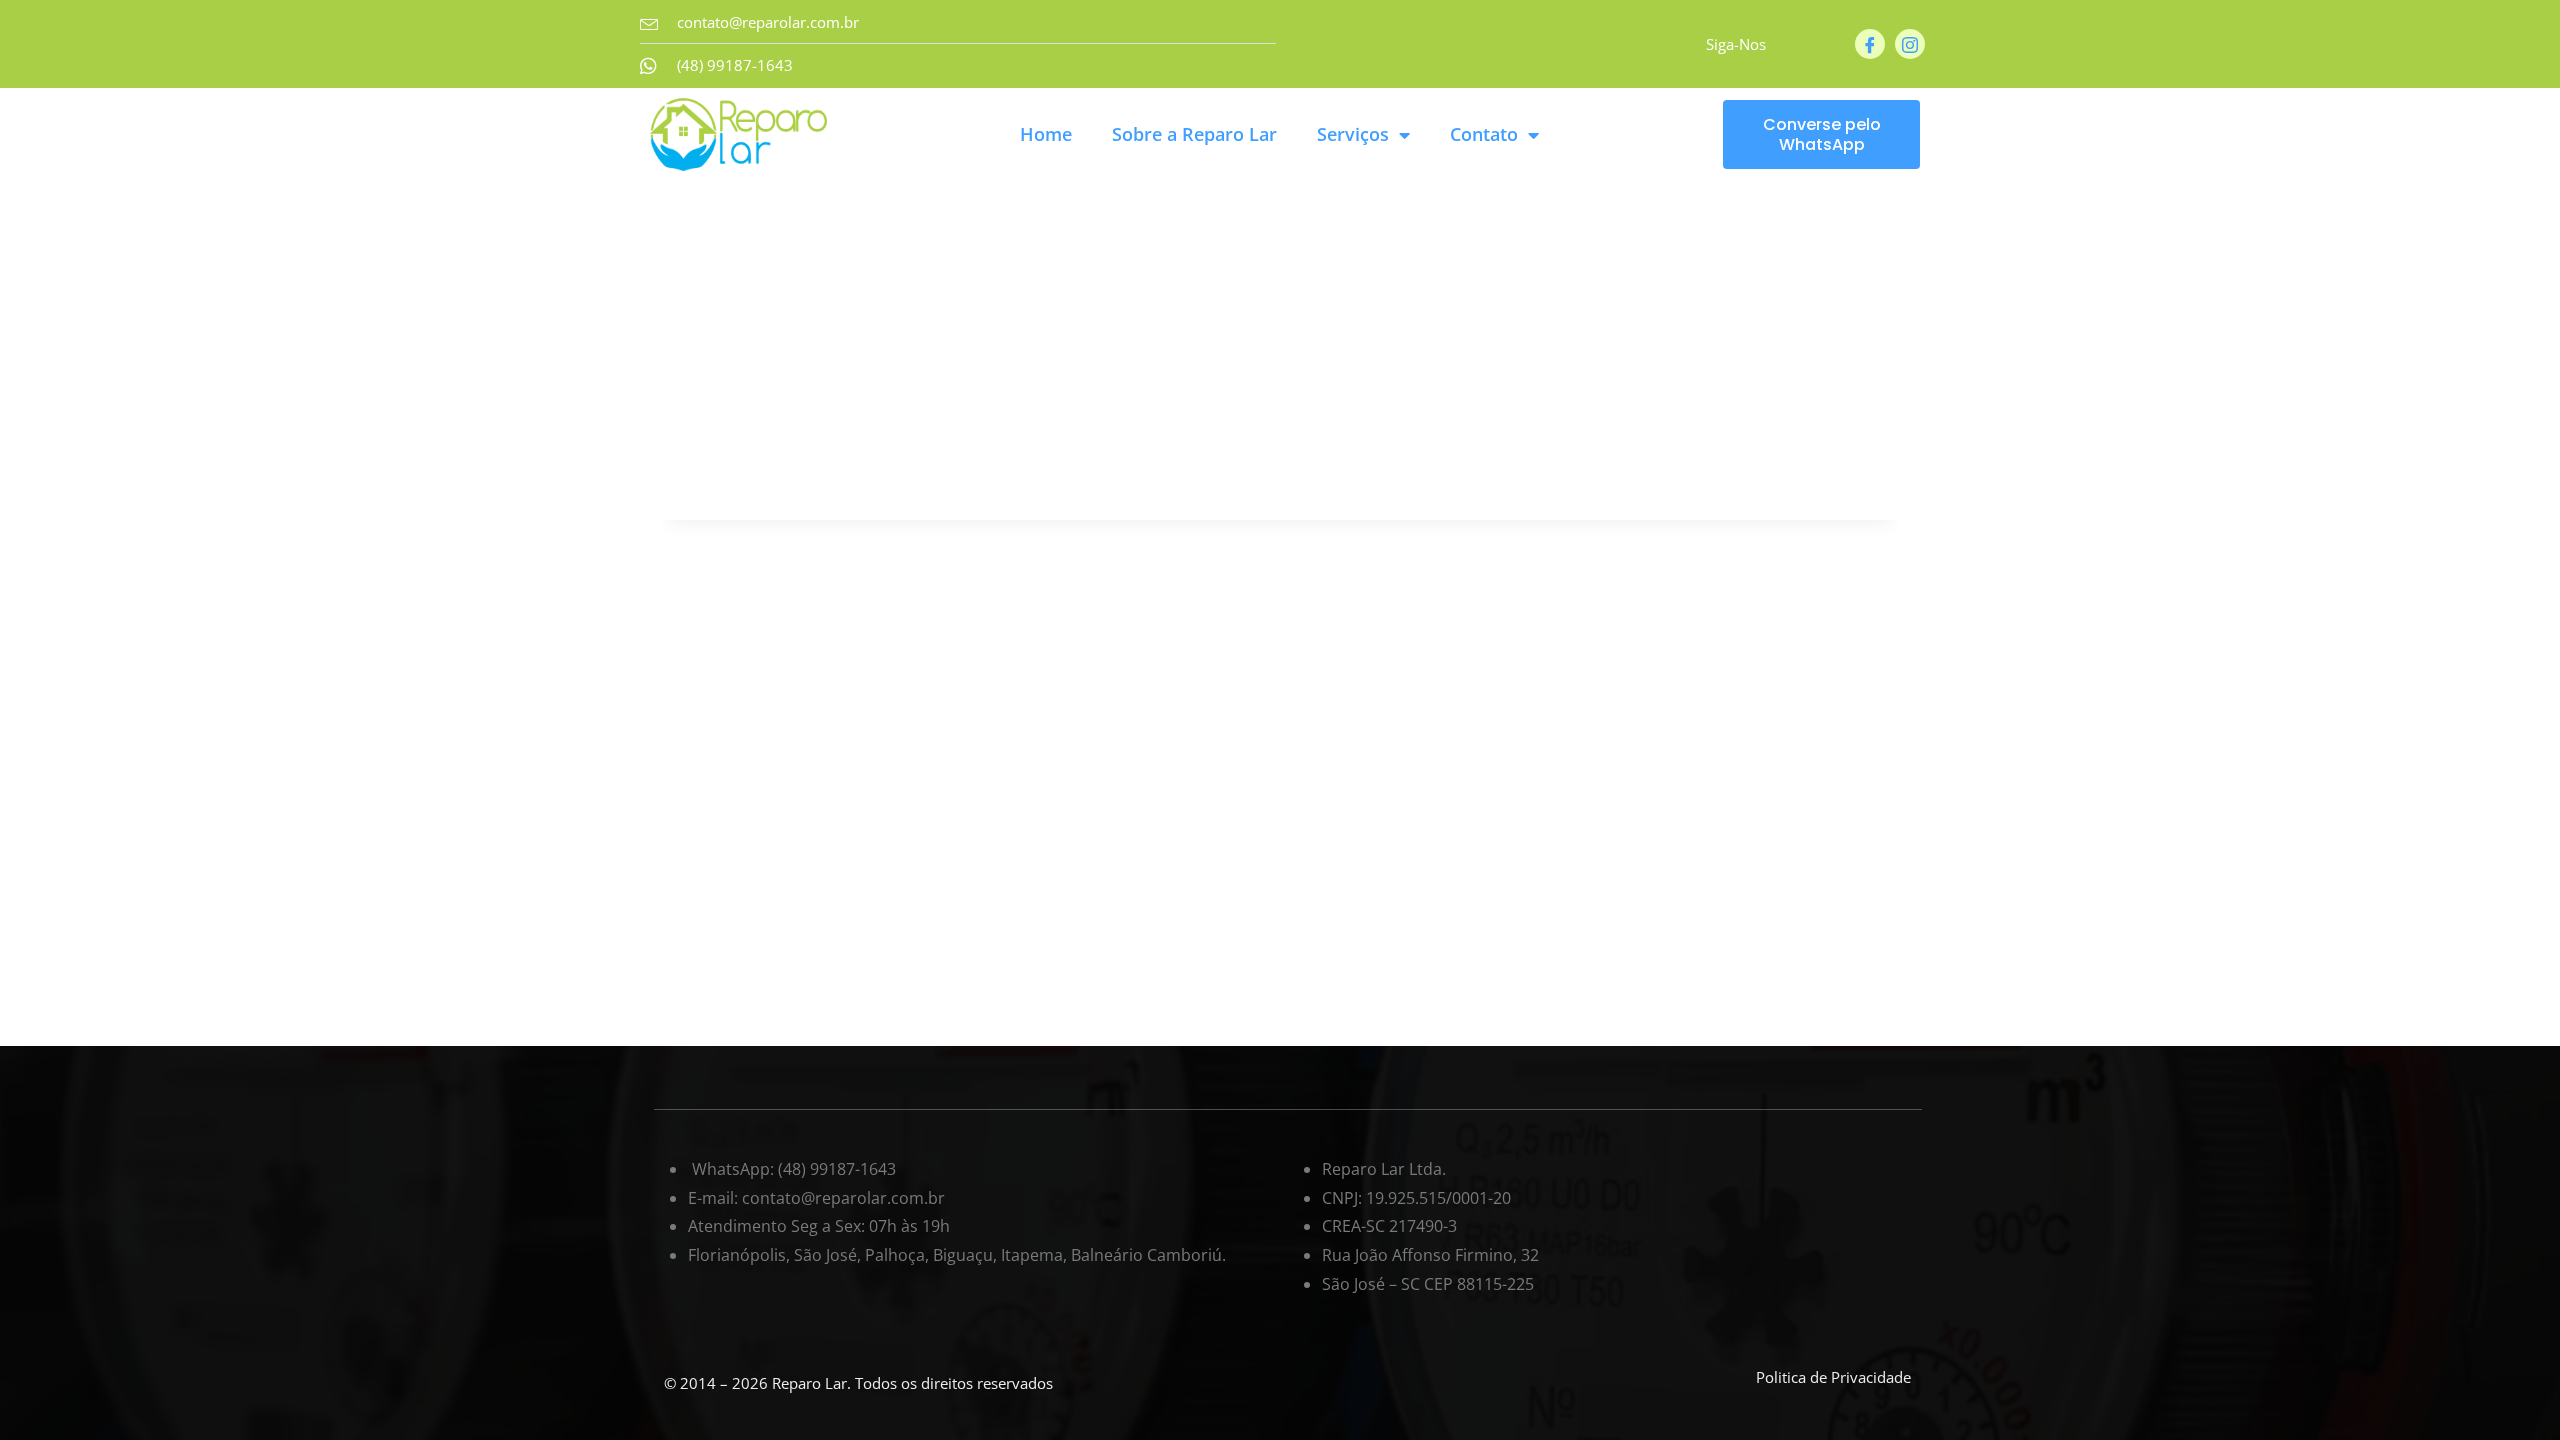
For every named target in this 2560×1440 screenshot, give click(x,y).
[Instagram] (1910, 44)
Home (1046, 134)
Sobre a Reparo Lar (1194, 134)
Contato (1484, 134)
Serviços (1353, 134)
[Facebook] (1870, 44)
